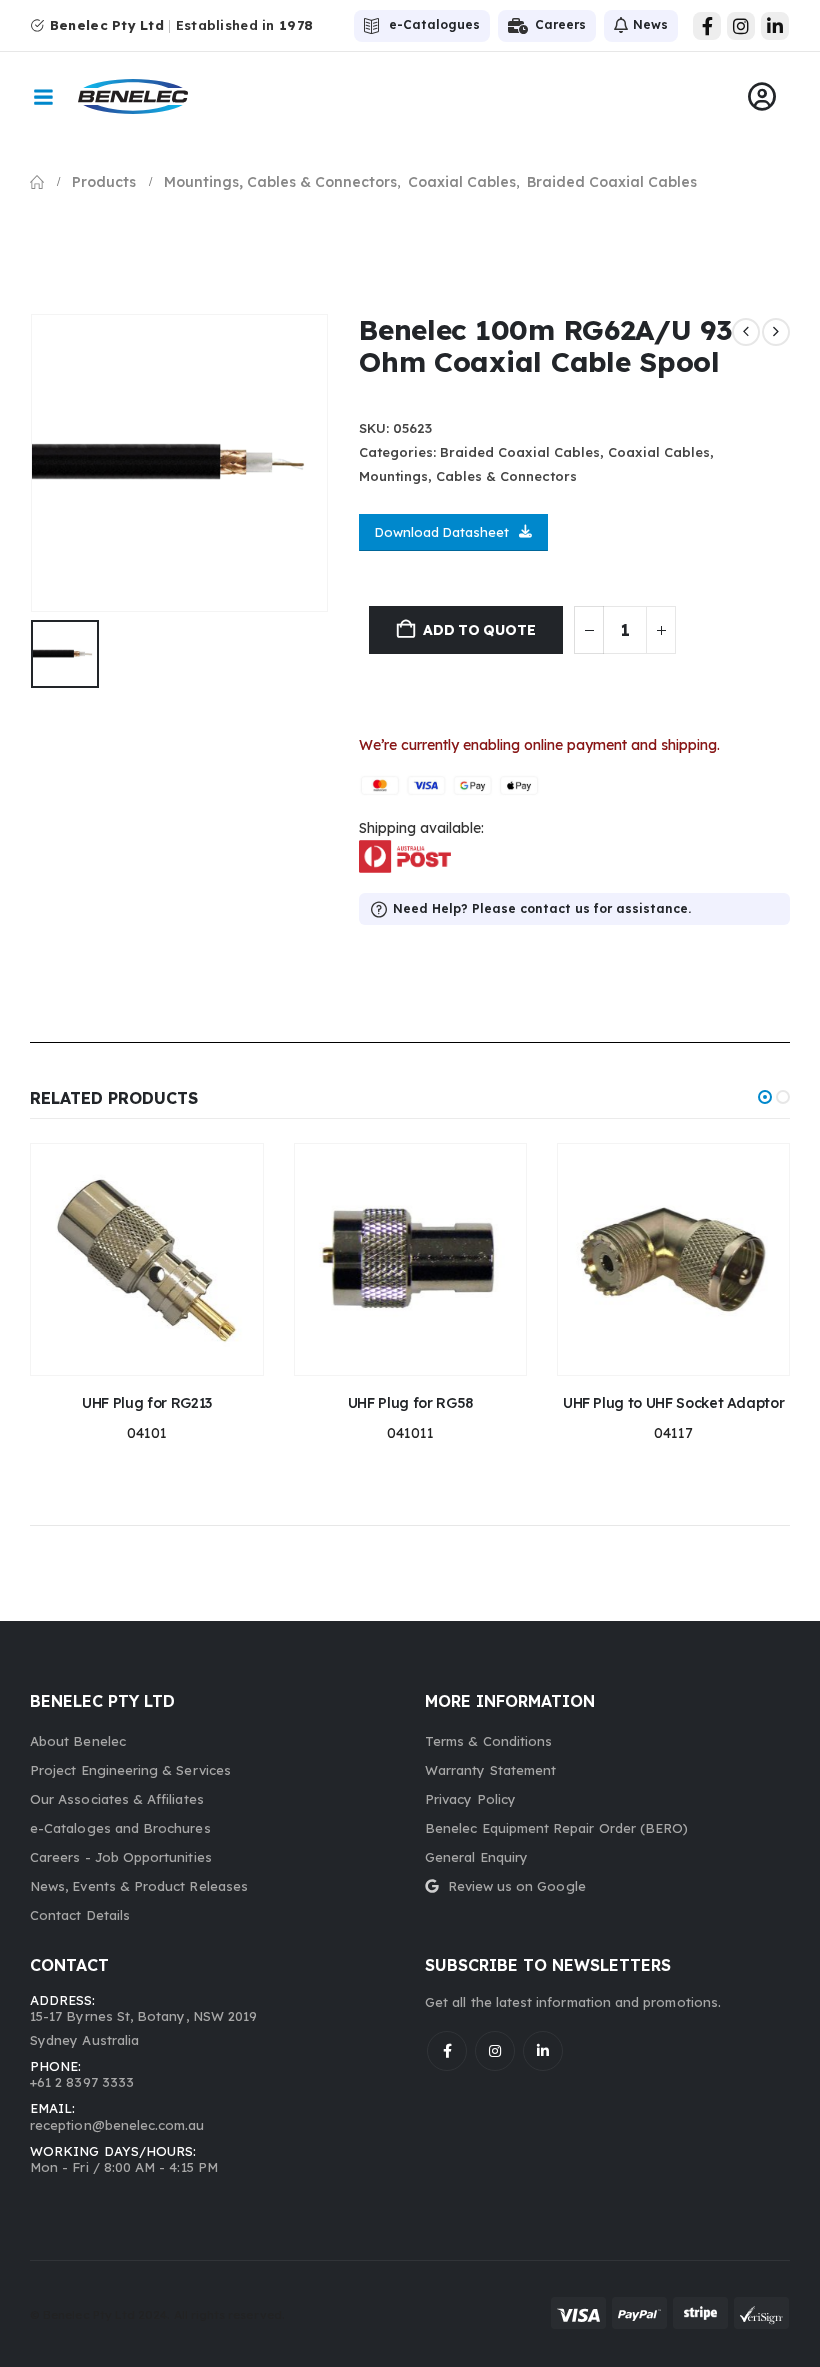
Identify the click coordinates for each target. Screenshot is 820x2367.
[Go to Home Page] (37, 182)
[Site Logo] (133, 96)
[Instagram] (741, 26)
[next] (776, 332)
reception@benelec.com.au (117, 2125)
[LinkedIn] (775, 26)
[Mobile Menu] (43, 97)
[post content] (146, 1259)
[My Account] (762, 97)
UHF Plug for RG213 (147, 1403)
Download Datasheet (442, 532)
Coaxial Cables (659, 452)
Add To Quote (479, 630)
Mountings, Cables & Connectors (468, 476)
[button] (765, 1097)
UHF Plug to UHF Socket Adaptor (673, 1403)
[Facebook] (707, 26)
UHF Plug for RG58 (410, 1403)
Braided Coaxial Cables (520, 452)
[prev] (746, 332)
